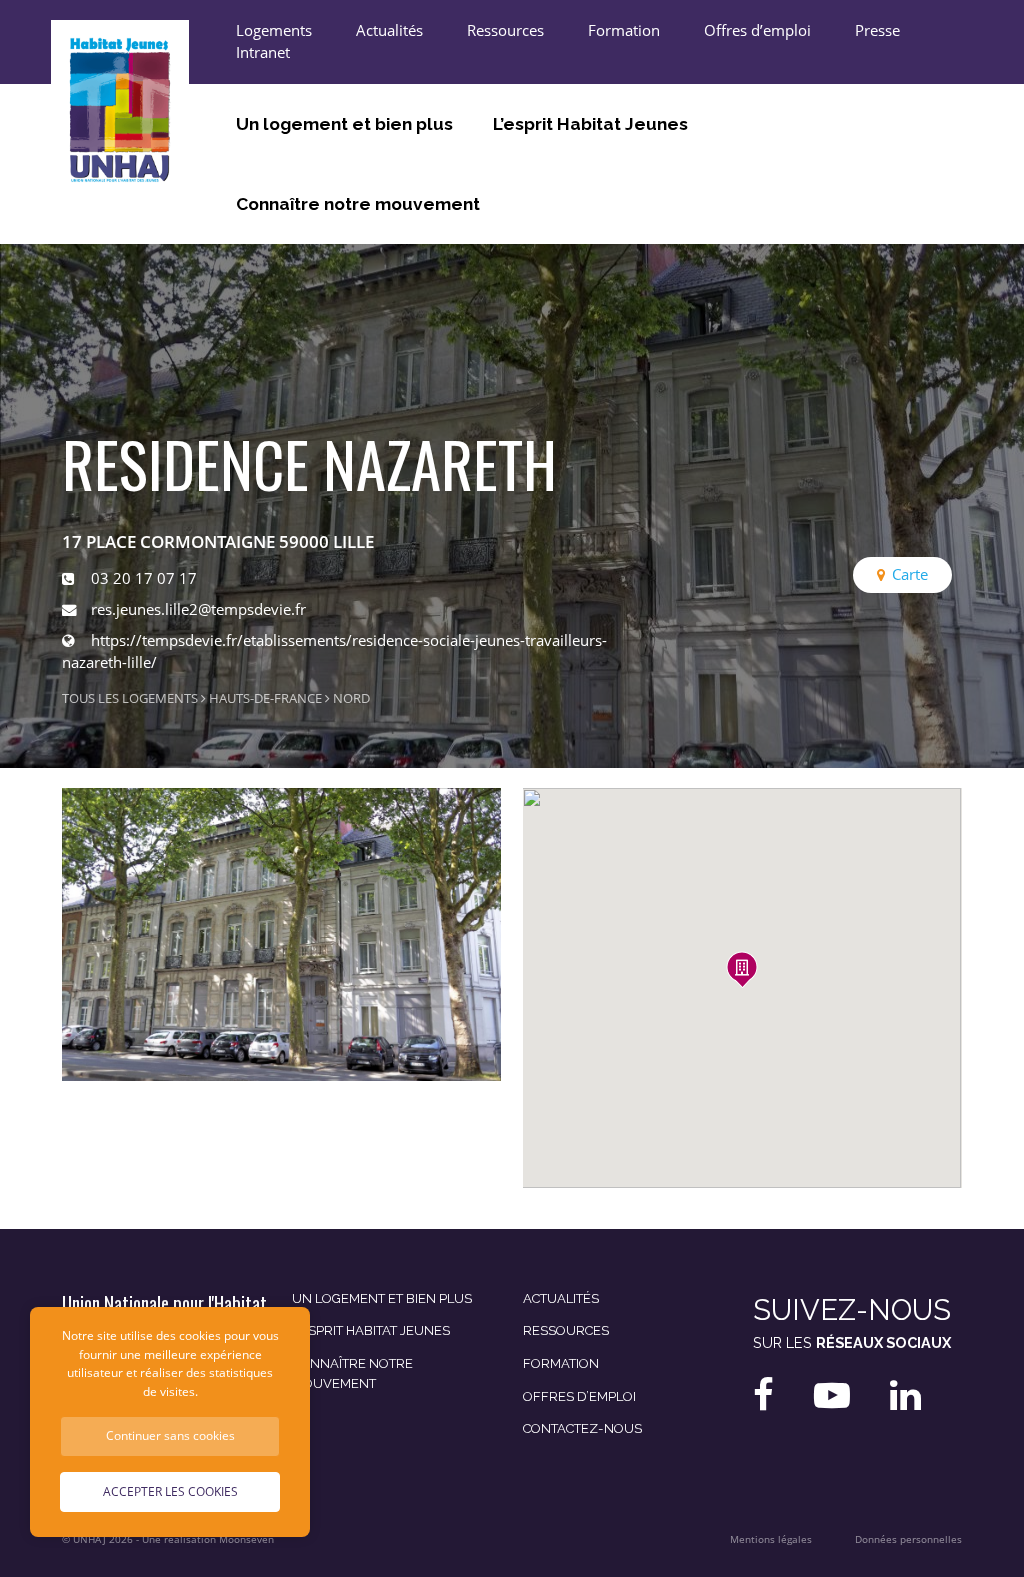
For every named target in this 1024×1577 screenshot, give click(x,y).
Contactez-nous (582, 1428)
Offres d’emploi (757, 30)
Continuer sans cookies (170, 1435)
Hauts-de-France (265, 698)
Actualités (389, 30)
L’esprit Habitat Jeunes (590, 124)
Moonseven (246, 1539)
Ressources (505, 30)
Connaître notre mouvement (358, 204)
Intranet (263, 52)
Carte (910, 574)
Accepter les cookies (170, 1491)
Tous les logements (130, 698)
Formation (624, 30)
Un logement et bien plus (344, 124)
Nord (351, 698)
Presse (877, 30)
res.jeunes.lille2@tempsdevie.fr (198, 609)
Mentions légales (771, 1539)
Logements (274, 30)
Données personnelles (908, 1539)
